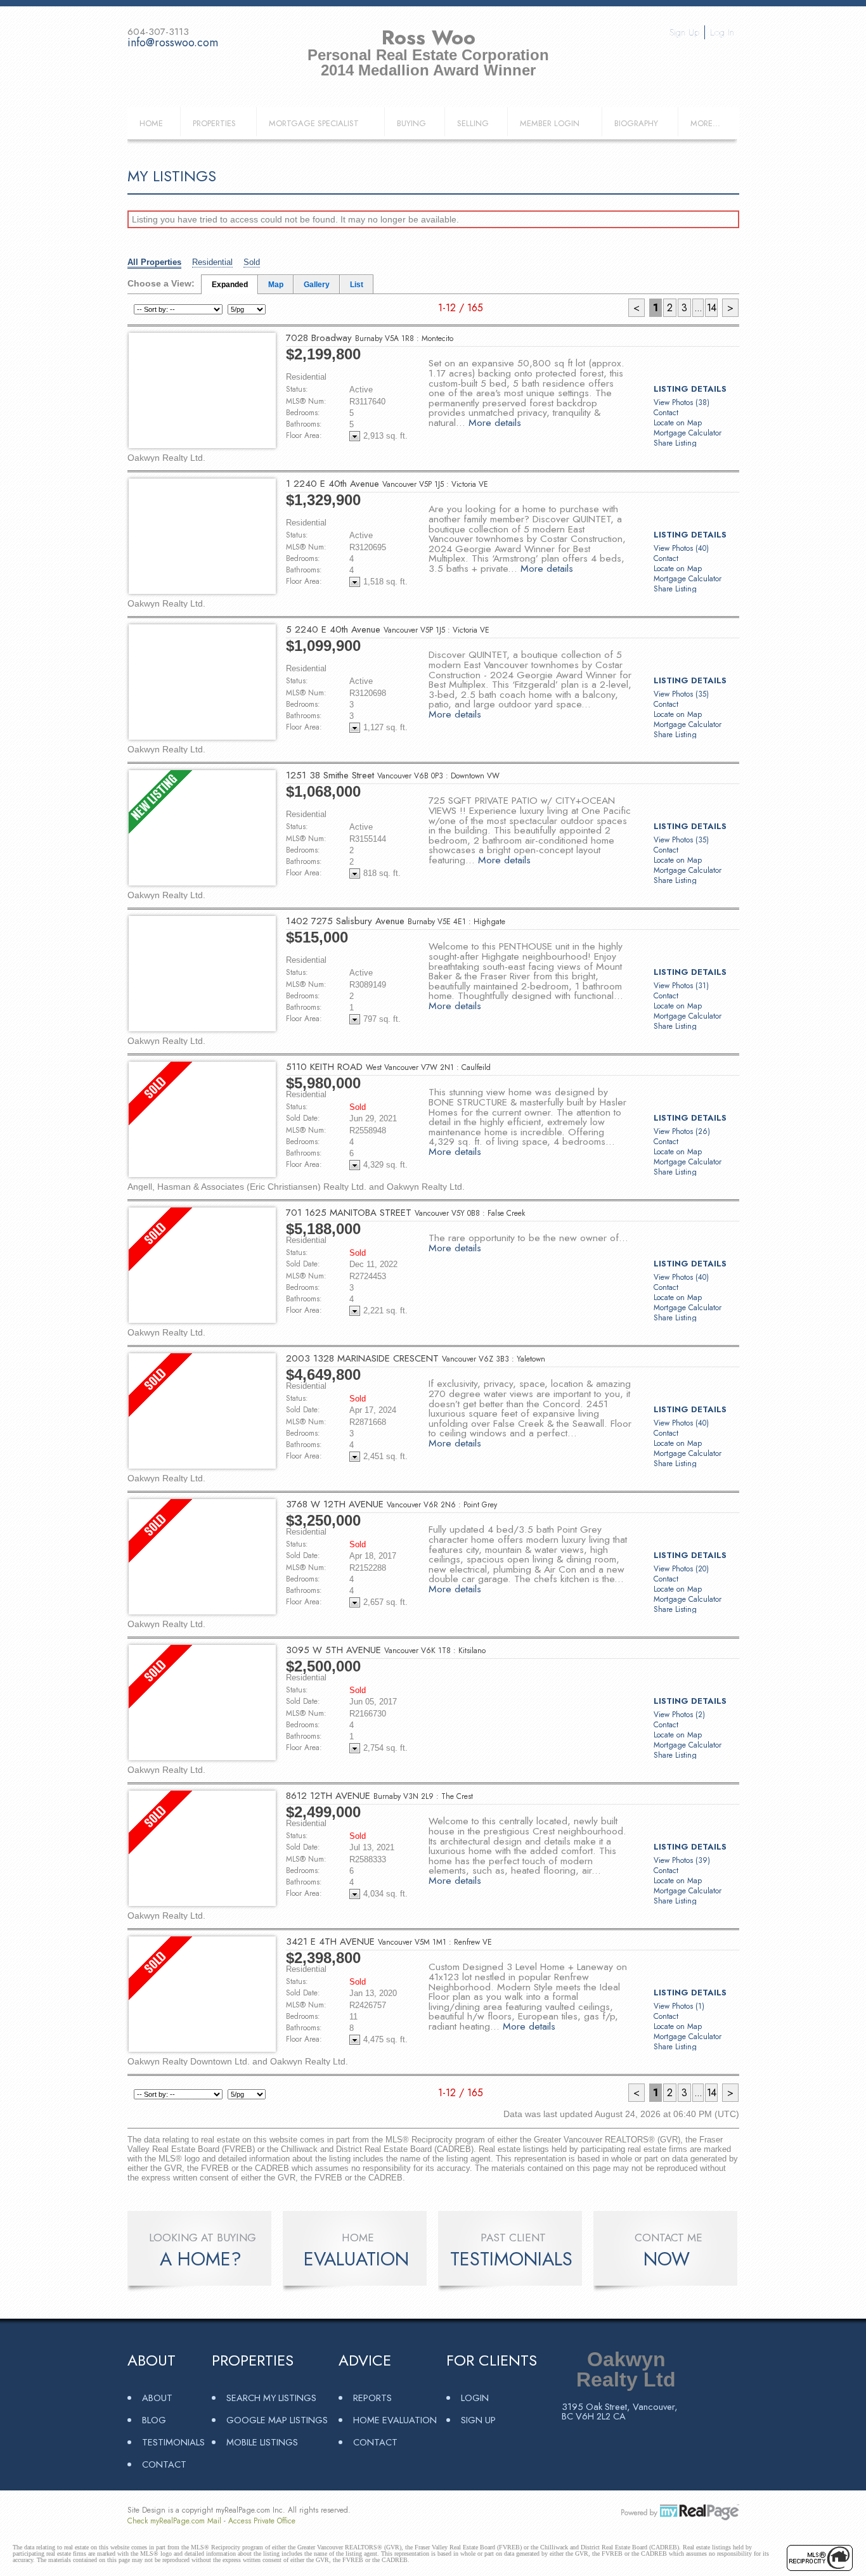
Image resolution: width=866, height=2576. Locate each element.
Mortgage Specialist (314, 123)
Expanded (230, 285)
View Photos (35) (681, 694)
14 (711, 308)
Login (475, 2398)
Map (276, 285)
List (357, 285)
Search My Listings (271, 2398)
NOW (667, 2259)
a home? (201, 2259)
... (698, 308)
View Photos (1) (679, 2006)
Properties (214, 123)
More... (705, 123)
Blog (154, 2420)
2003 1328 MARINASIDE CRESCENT (416, 1358)
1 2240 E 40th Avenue (387, 484)
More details (495, 422)
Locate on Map (678, 423)
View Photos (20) (681, 1569)
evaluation (356, 2259)
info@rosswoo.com (173, 42)
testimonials (511, 2259)
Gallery (317, 285)
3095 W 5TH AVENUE (386, 1650)
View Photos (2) (679, 1715)
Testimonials (173, 2442)
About (157, 2398)
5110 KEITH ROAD (388, 1067)
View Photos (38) (682, 402)
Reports (372, 2398)
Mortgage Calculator (688, 433)
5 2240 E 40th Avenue (388, 629)
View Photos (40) (681, 548)
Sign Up (684, 32)
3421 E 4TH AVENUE (389, 1942)
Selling (473, 123)
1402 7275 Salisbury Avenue (396, 921)
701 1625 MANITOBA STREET (405, 1213)
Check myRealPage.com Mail (174, 2521)
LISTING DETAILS (690, 389)
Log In (722, 32)
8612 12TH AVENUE (379, 1796)
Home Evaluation (395, 2420)
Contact (666, 413)
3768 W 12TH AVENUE (391, 1504)
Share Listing (675, 443)
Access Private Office (262, 2521)
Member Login (550, 123)
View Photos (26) (682, 1131)
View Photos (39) (682, 1860)
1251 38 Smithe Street (393, 775)
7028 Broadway (370, 338)
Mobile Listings (262, 2442)
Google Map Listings (277, 2420)
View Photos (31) (681, 986)
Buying (411, 123)
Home (151, 123)
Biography (636, 123)
